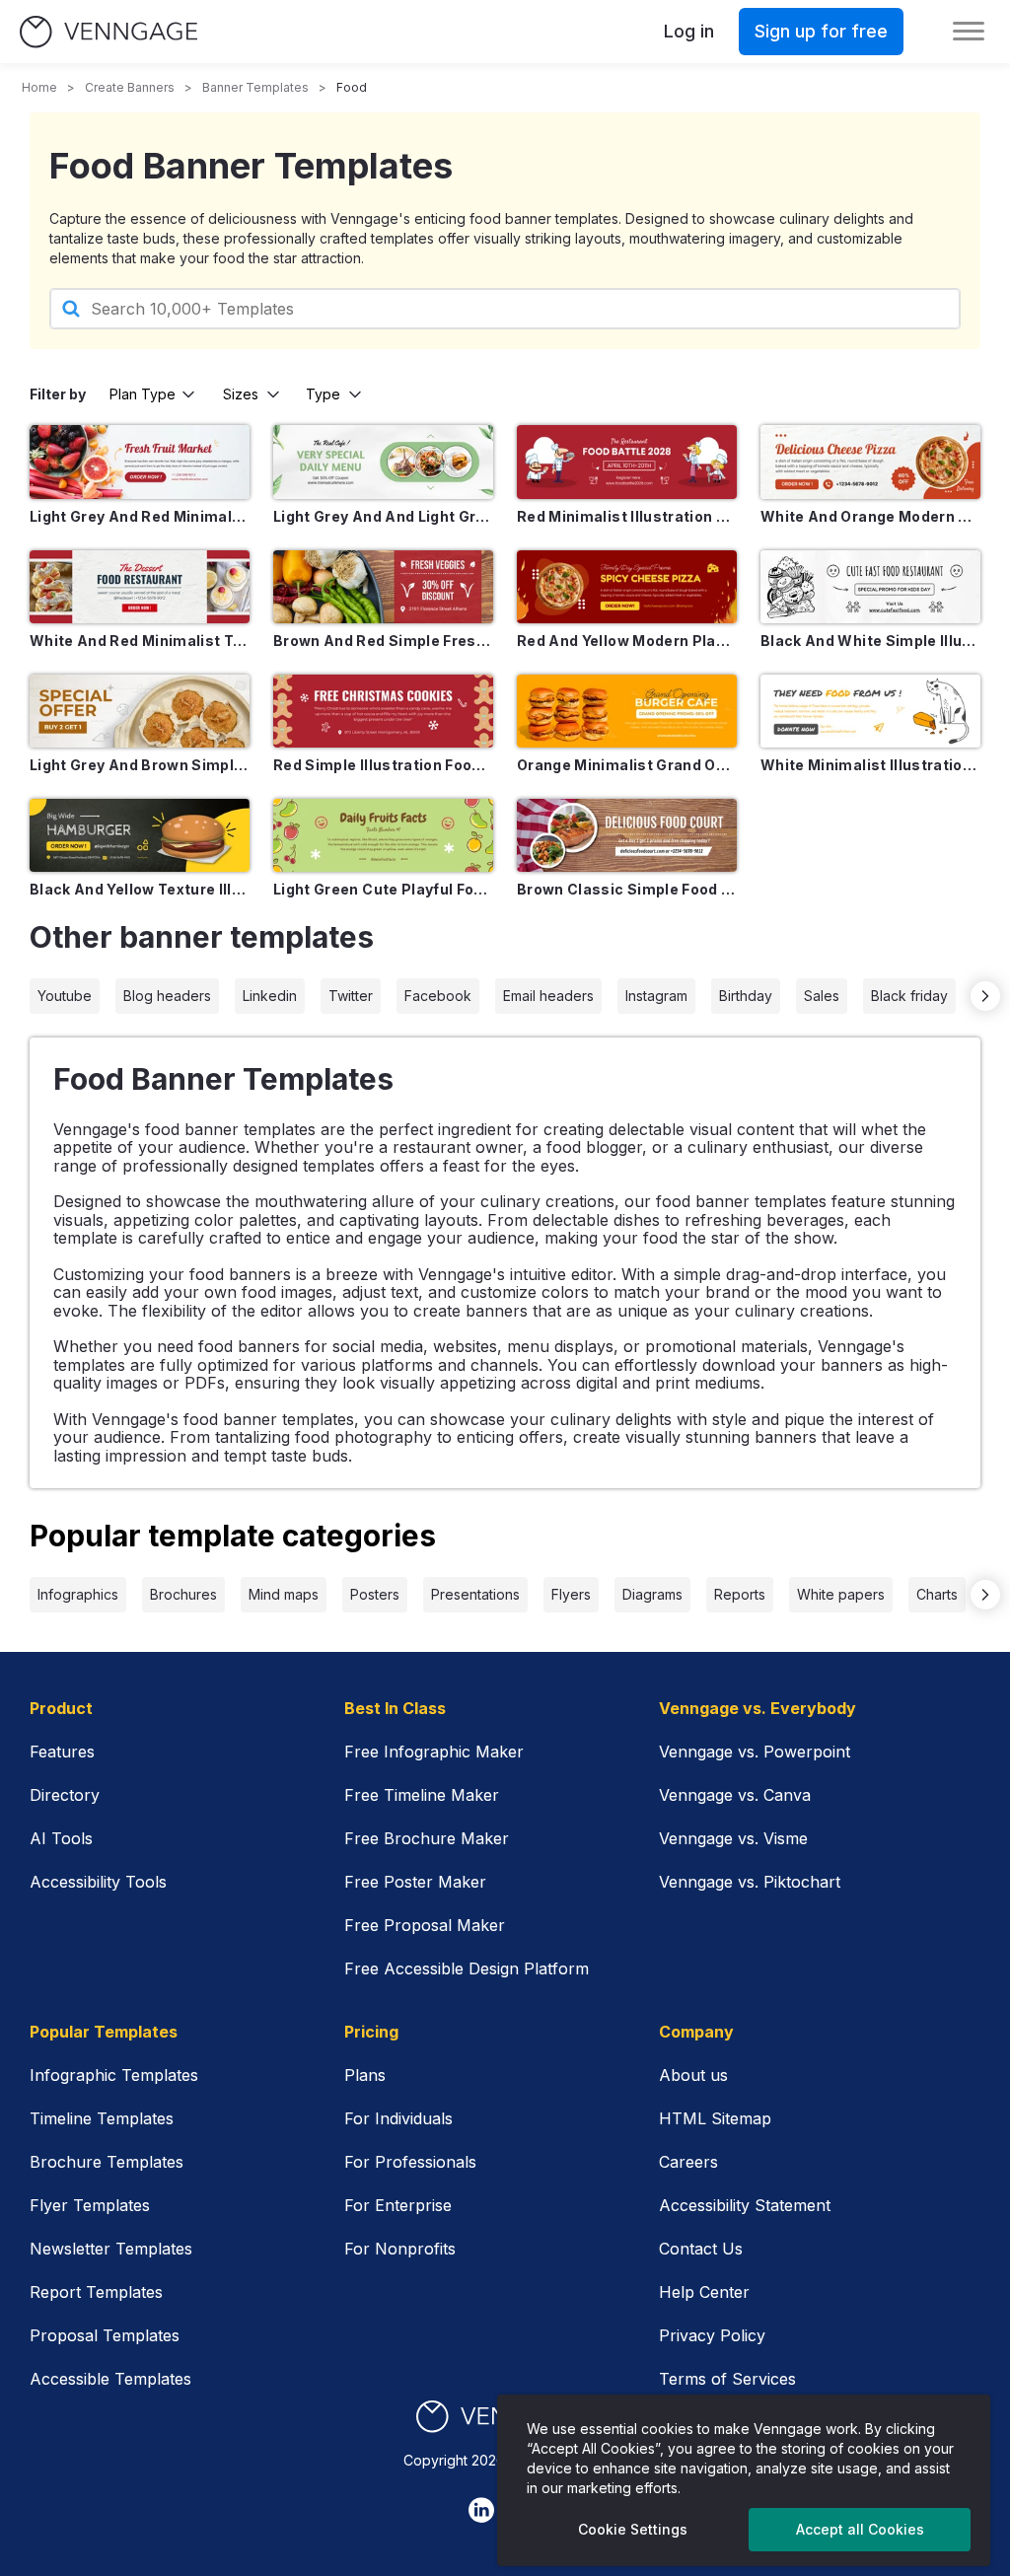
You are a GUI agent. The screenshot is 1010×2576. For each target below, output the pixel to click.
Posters (375, 1594)
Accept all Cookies (860, 2529)
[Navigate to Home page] (108, 32)
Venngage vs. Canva (735, 1795)
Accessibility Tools (98, 1882)
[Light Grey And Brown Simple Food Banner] (140, 711)
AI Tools (61, 1838)
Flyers (571, 1594)
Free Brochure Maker (427, 1838)
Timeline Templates (102, 2118)
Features (62, 1752)
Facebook (438, 996)
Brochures (183, 1594)
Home (39, 87)
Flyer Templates (90, 2205)
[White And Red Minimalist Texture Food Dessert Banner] (140, 587)
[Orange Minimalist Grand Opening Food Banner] (627, 711)
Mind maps (284, 1594)
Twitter (351, 996)
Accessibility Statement (745, 2205)
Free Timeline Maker (422, 1795)
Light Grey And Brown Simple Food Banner (140, 765)
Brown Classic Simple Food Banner (627, 889)
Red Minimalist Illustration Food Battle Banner (627, 516)
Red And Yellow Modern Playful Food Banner (627, 641)
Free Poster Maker (415, 1882)
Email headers (548, 996)
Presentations (475, 1594)
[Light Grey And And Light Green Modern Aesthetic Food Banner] (383, 462)
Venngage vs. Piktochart (750, 1882)
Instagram (656, 996)
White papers (841, 1594)
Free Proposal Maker (425, 1925)
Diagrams (652, 1594)
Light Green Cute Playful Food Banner (383, 889)
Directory (65, 1795)
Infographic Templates (114, 2075)
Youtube (65, 996)
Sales (822, 996)
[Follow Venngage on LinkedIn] (481, 2510)
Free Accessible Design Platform (467, 1968)
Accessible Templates (110, 2379)
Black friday (909, 996)
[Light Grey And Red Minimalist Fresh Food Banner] (140, 462)
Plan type (143, 394)
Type (323, 394)
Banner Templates (255, 87)
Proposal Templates (105, 2335)
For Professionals (410, 2162)
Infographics (78, 1594)
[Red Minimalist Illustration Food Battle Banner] (627, 462)
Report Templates (96, 2292)
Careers (688, 2162)
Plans (365, 2075)
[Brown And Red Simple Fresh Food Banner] (383, 587)
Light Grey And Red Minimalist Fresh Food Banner (140, 516)
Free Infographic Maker (434, 1752)
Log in (689, 31)
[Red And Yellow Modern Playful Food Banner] (627, 587)
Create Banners (130, 87)
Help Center (704, 2292)
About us (693, 2075)
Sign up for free (821, 31)
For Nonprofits (400, 2249)
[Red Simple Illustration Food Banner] (383, 711)
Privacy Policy (712, 2335)
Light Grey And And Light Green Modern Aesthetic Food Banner (383, 516)
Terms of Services (727, 2379)
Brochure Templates (107, 2162)
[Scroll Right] (985, 996)
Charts (937, 1594)
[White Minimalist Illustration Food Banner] (870, 711)
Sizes (241, 394)
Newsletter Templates (111, 2249)
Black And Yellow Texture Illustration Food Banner (140, 889)
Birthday (746, 996)
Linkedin (270, 996)
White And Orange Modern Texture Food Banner (870, 516)
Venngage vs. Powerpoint (755, 1752)
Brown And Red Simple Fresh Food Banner (383, 641)
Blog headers (167, 996)
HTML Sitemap (715, 2118)
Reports (740, 1594)
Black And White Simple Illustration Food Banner (870, 641)
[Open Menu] (969, 32)
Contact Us (701, 2249)
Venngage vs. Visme (733, 1838)
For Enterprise (398, 2205)
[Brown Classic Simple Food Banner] (627, 835)
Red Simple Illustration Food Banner (383, 765)
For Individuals (398, 2118)
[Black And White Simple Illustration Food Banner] (870, 587)
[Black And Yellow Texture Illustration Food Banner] (140, 835)
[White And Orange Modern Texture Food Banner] (870, 462)
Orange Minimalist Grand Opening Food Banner (627, 765)
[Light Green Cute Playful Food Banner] (383, 835)
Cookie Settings (633, 2529)
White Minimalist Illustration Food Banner (870, 765)
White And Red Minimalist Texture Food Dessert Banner (140, 641)
